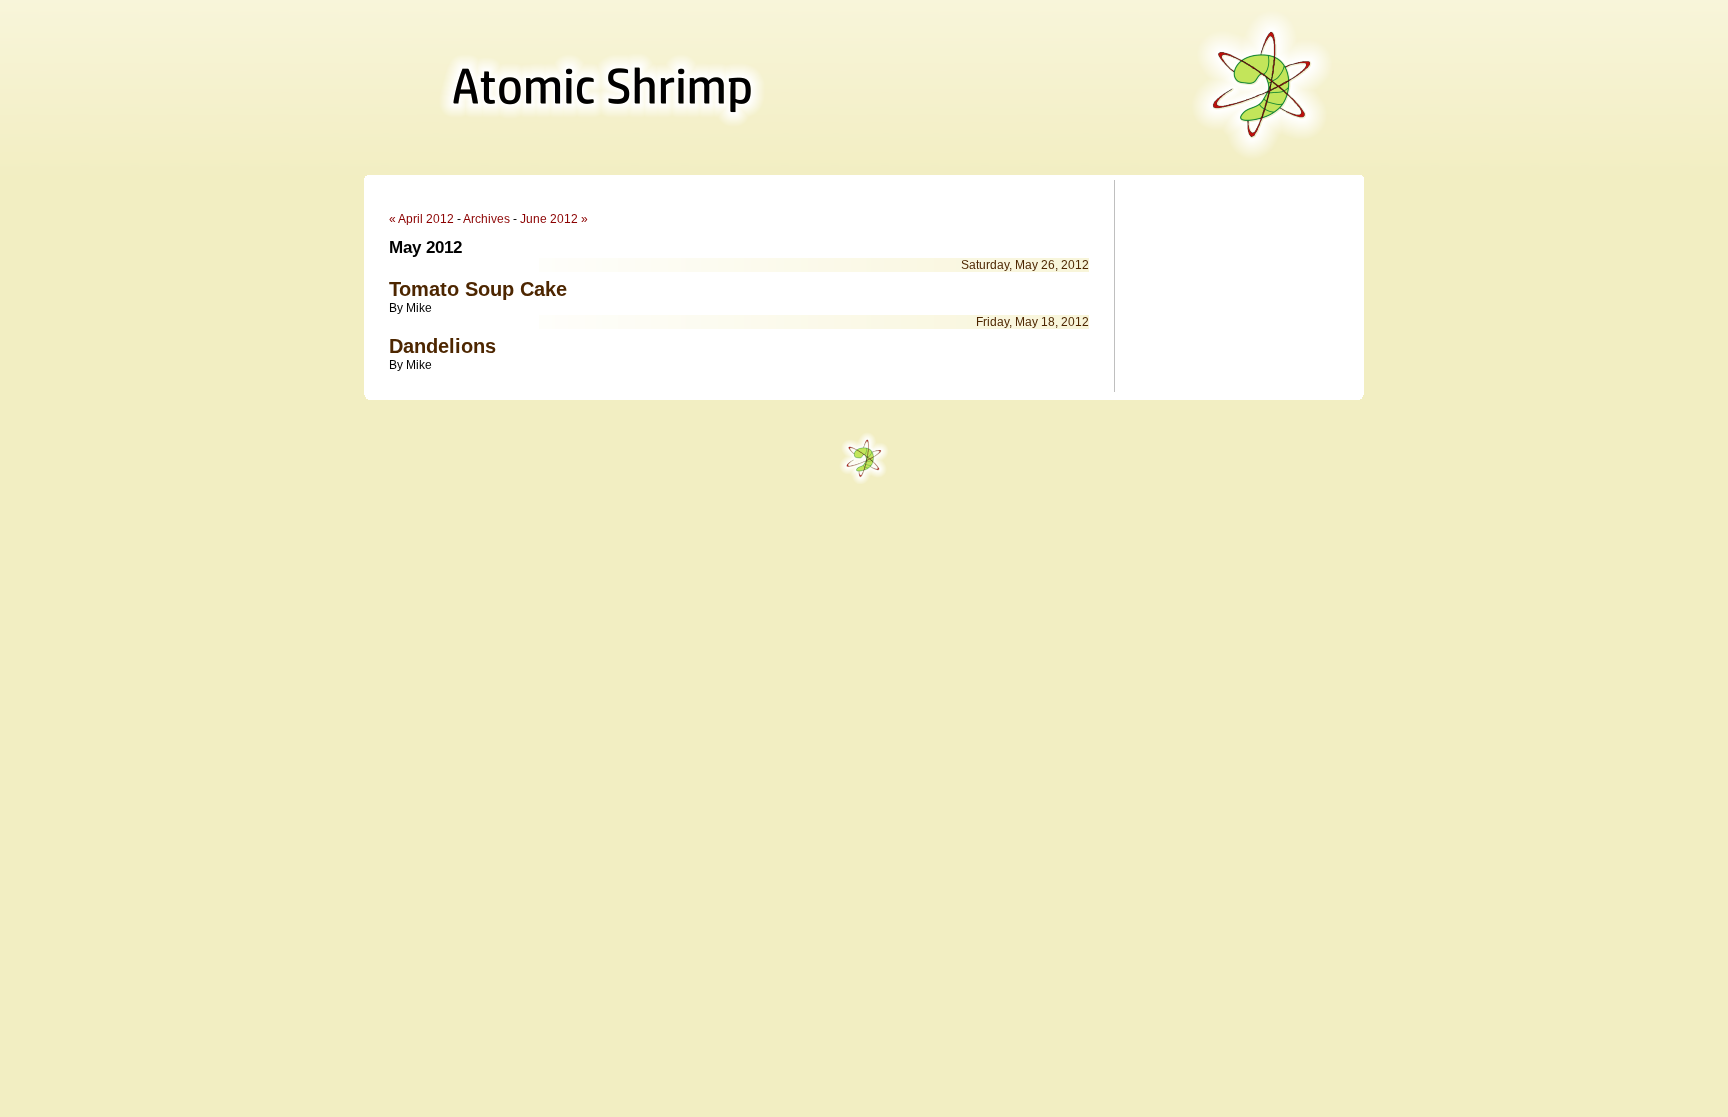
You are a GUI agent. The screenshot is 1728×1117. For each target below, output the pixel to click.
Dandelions (442, 346)
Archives (486, 219)
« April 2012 (421, 219)
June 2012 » (554, 219)
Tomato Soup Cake (478, 289)
